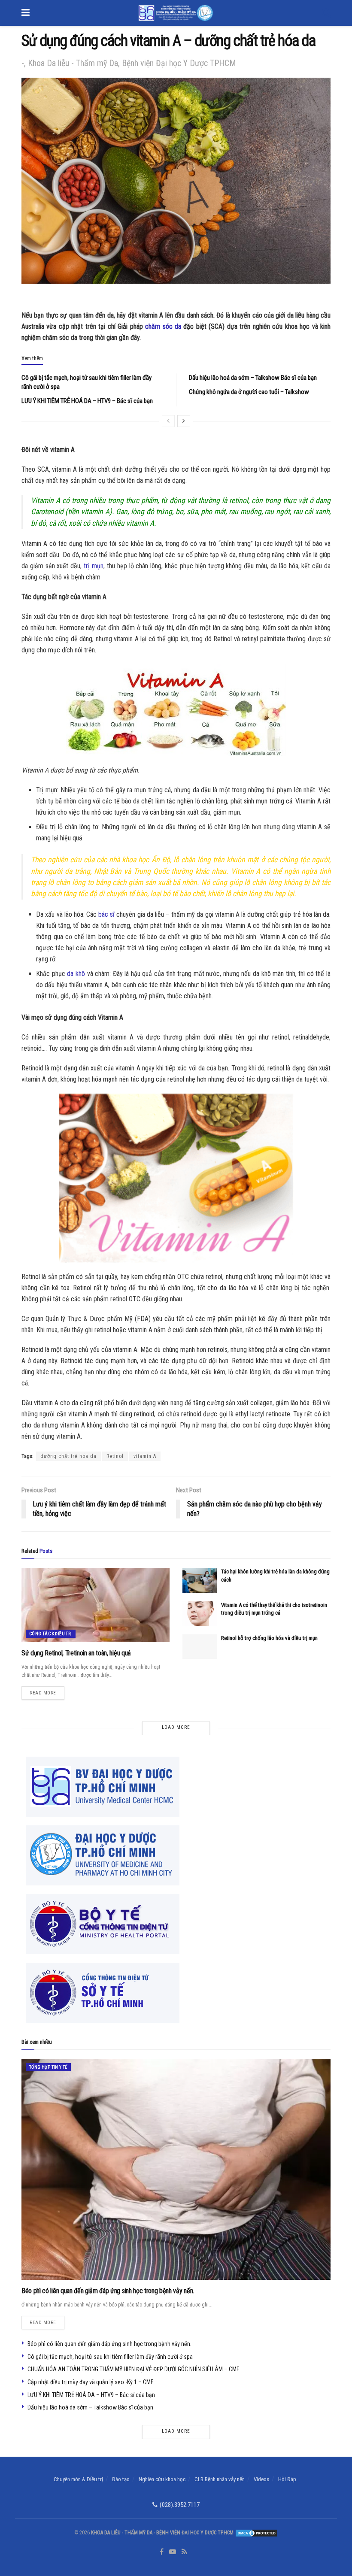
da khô (76, 974)
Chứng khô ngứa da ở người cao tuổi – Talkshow (249, 392)
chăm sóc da (163, 326)
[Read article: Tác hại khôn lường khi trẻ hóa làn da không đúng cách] (200, 1580)
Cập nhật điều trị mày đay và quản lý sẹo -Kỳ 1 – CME (91, 2382)
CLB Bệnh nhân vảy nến (220, 2479)
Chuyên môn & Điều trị (78, 2479)
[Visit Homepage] (176, 13)
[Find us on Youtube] (173, 2552)
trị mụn (94, 566)
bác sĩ (106, 914)
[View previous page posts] (168, 421)
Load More (176, 1727)
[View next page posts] (184, 421)
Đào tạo (121, 2479)
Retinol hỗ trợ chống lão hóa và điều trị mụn (269, 1638)
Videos (261, 2479)
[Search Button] (326, 13)
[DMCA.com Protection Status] (256, 2533)
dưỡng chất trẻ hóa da (68, 1456)
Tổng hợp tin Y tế (48, 2067)
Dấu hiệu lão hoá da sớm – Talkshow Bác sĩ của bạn (253, 378)
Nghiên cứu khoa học (162, 2479)
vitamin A (145, 1456)
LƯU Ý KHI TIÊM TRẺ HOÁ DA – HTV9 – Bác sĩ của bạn (87, 401)
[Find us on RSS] (184, 2552)
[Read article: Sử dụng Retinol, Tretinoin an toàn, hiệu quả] (96, 1605)
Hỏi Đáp (287, 2479)
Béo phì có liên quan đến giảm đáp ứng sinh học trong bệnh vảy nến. (108, 2291)
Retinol (115, 1456)
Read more (47, 1691)
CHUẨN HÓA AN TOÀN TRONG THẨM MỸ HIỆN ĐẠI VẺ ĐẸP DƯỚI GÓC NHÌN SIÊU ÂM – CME (134, 2369)
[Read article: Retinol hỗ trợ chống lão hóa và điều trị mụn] (200, 1647)
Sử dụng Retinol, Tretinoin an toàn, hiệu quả (76, 1653)
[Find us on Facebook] (162, 2552)
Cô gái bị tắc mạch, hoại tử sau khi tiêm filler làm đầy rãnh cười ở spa (110, 2357)
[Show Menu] (26, 13)
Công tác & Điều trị (51, 1634)
